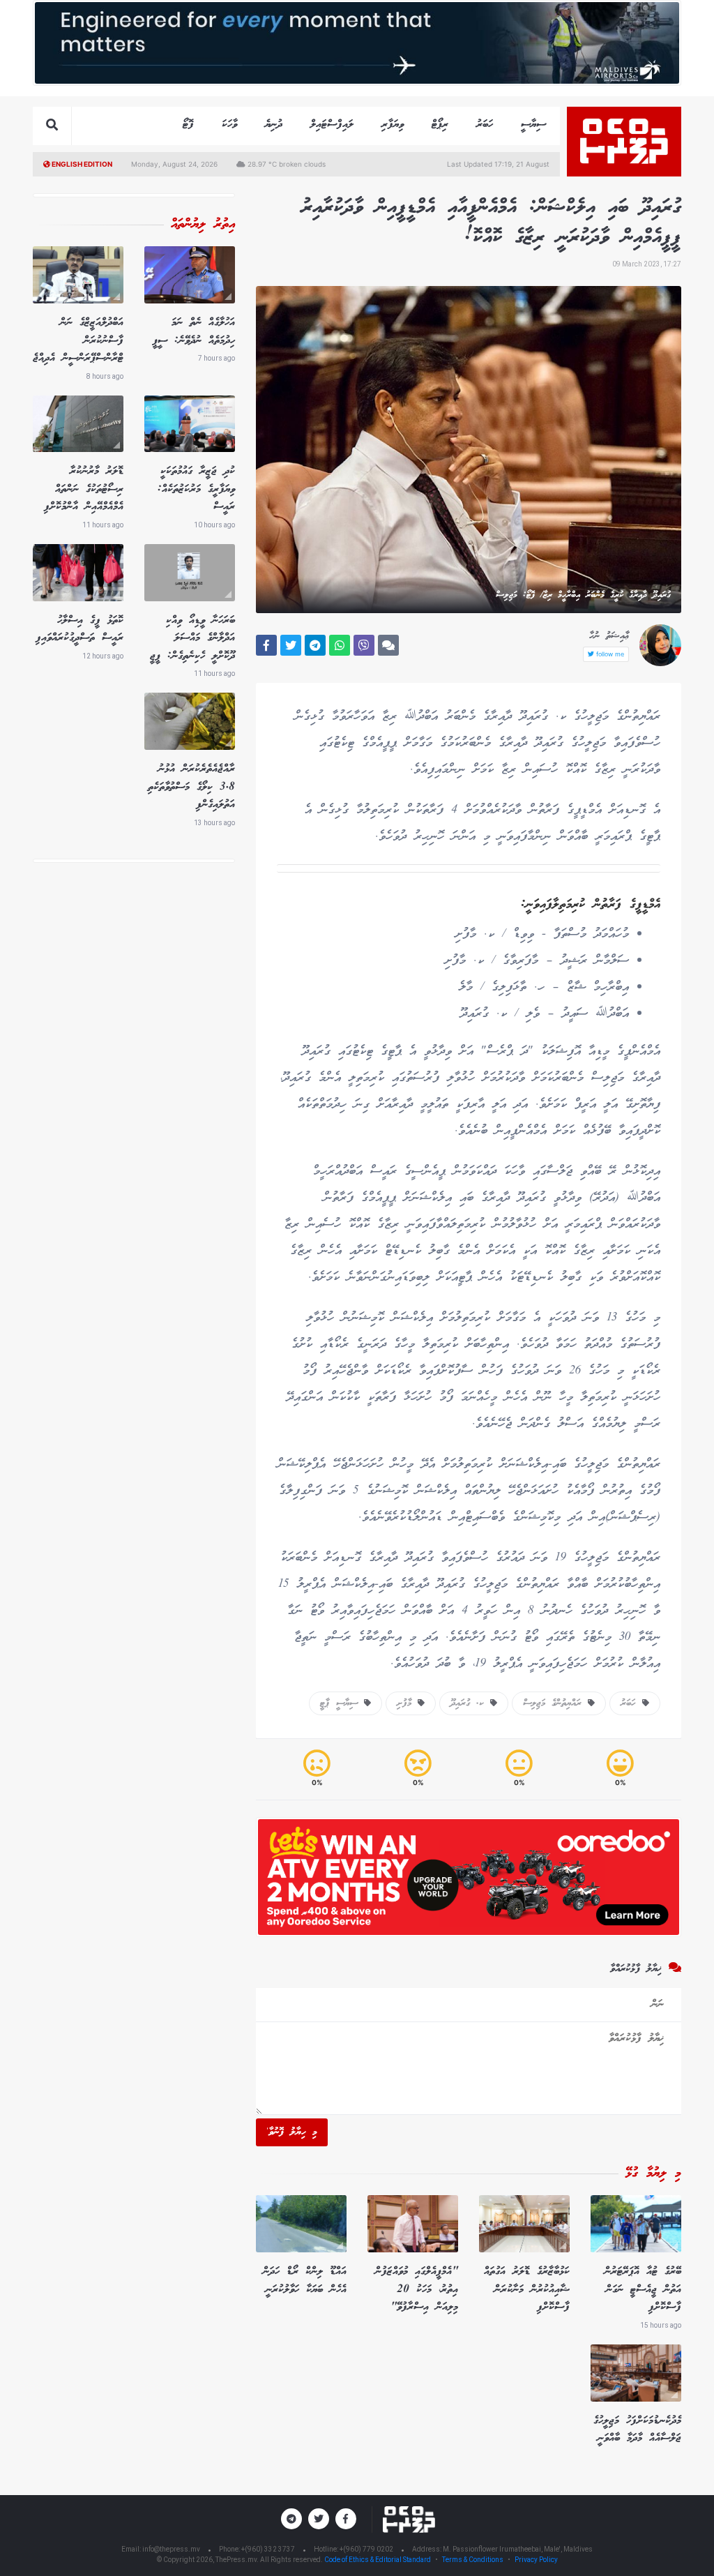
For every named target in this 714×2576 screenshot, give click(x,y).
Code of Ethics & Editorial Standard (378, 2560)
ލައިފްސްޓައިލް (332, 125)
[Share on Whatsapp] (340, 645)
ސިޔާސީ (533, 125)
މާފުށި (407, 1703)
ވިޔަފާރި (393, 125)
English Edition (81, 164)
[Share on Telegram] (315, 645)
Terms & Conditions (473, 2560)
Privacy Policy (536, 2560)
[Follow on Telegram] (291, 2519)
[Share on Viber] (364, 645)
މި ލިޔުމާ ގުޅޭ (653, 2174)
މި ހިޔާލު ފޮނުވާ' (292, 2132)
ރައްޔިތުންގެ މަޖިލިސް (555, 1703)
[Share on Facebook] (266, 645)
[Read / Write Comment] (388, 645)
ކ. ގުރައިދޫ (470, 1703)
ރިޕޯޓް (440, 125)
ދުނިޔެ (274, 125)
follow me (609, 654)
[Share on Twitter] (291, 645)
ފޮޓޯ (188, 125)
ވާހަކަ (229, 125)
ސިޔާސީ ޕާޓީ (342, 1703)
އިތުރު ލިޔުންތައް (203, 225)
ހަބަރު (485, 125)
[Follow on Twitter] (319, 2519)
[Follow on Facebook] (346, 2519)
